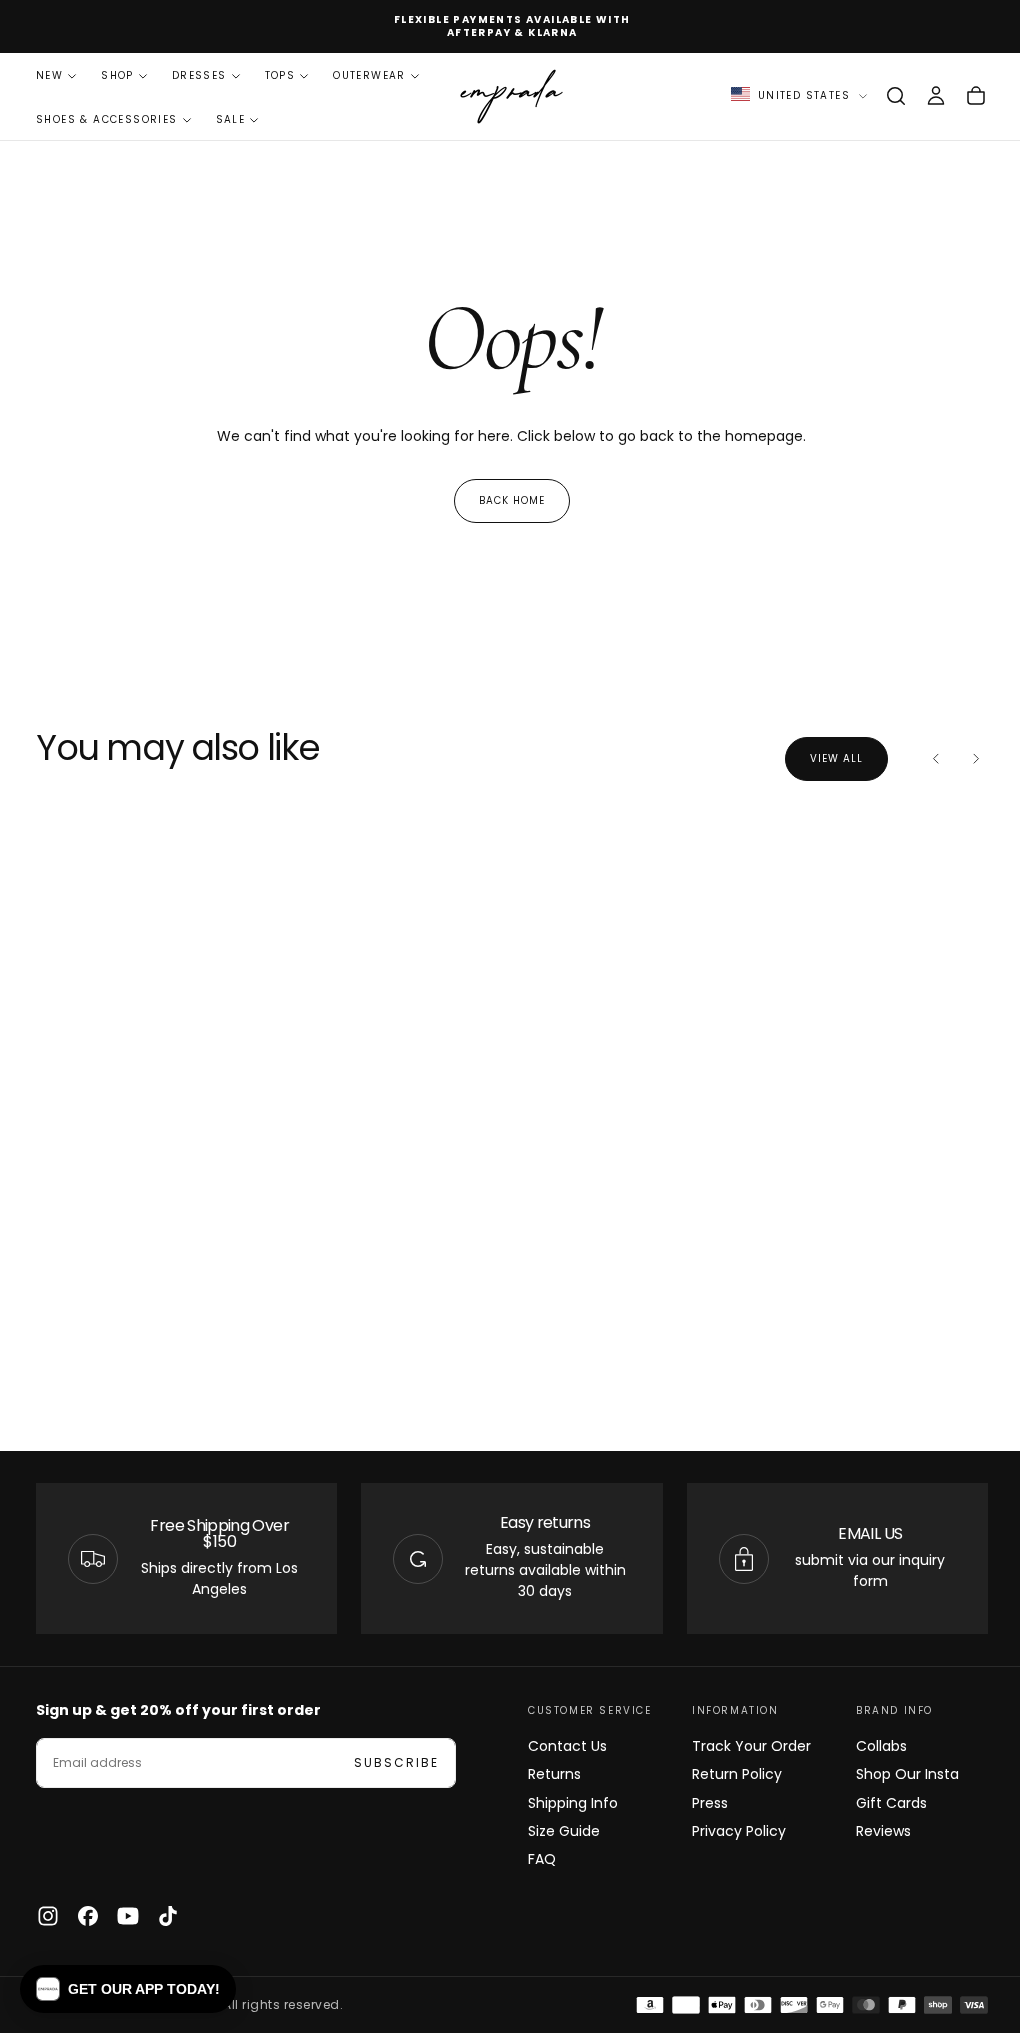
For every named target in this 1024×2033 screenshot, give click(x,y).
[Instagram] (48, 1916)
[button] (881, 96)
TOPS (280, 75)
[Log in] (921, 96)
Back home (504, 500)
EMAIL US (858, 1533)
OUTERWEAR (369, 75)
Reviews (871, 1831)
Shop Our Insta (895, 1774)
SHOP (117, 75)
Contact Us (560, 1746)
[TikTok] (168, 1916)
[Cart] (961, 96)
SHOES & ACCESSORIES (107, 119)
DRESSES (199, 75)
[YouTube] (128, 1916)
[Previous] (921, 759)
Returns (547, 1774)
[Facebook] (88, 1916)
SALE (231, 119)
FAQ (535, 1859)
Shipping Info (566, 1803)
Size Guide (557, 1831)
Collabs (869, 1746)
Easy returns (537, 1522)
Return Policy (727, 1774)
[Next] (961, 759)
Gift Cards (879, 1803)
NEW (49, 75)
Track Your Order (741, 1746)
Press (700, 1803)
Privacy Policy (729, 1831)
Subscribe (396, 1762)
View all (821, 758)
